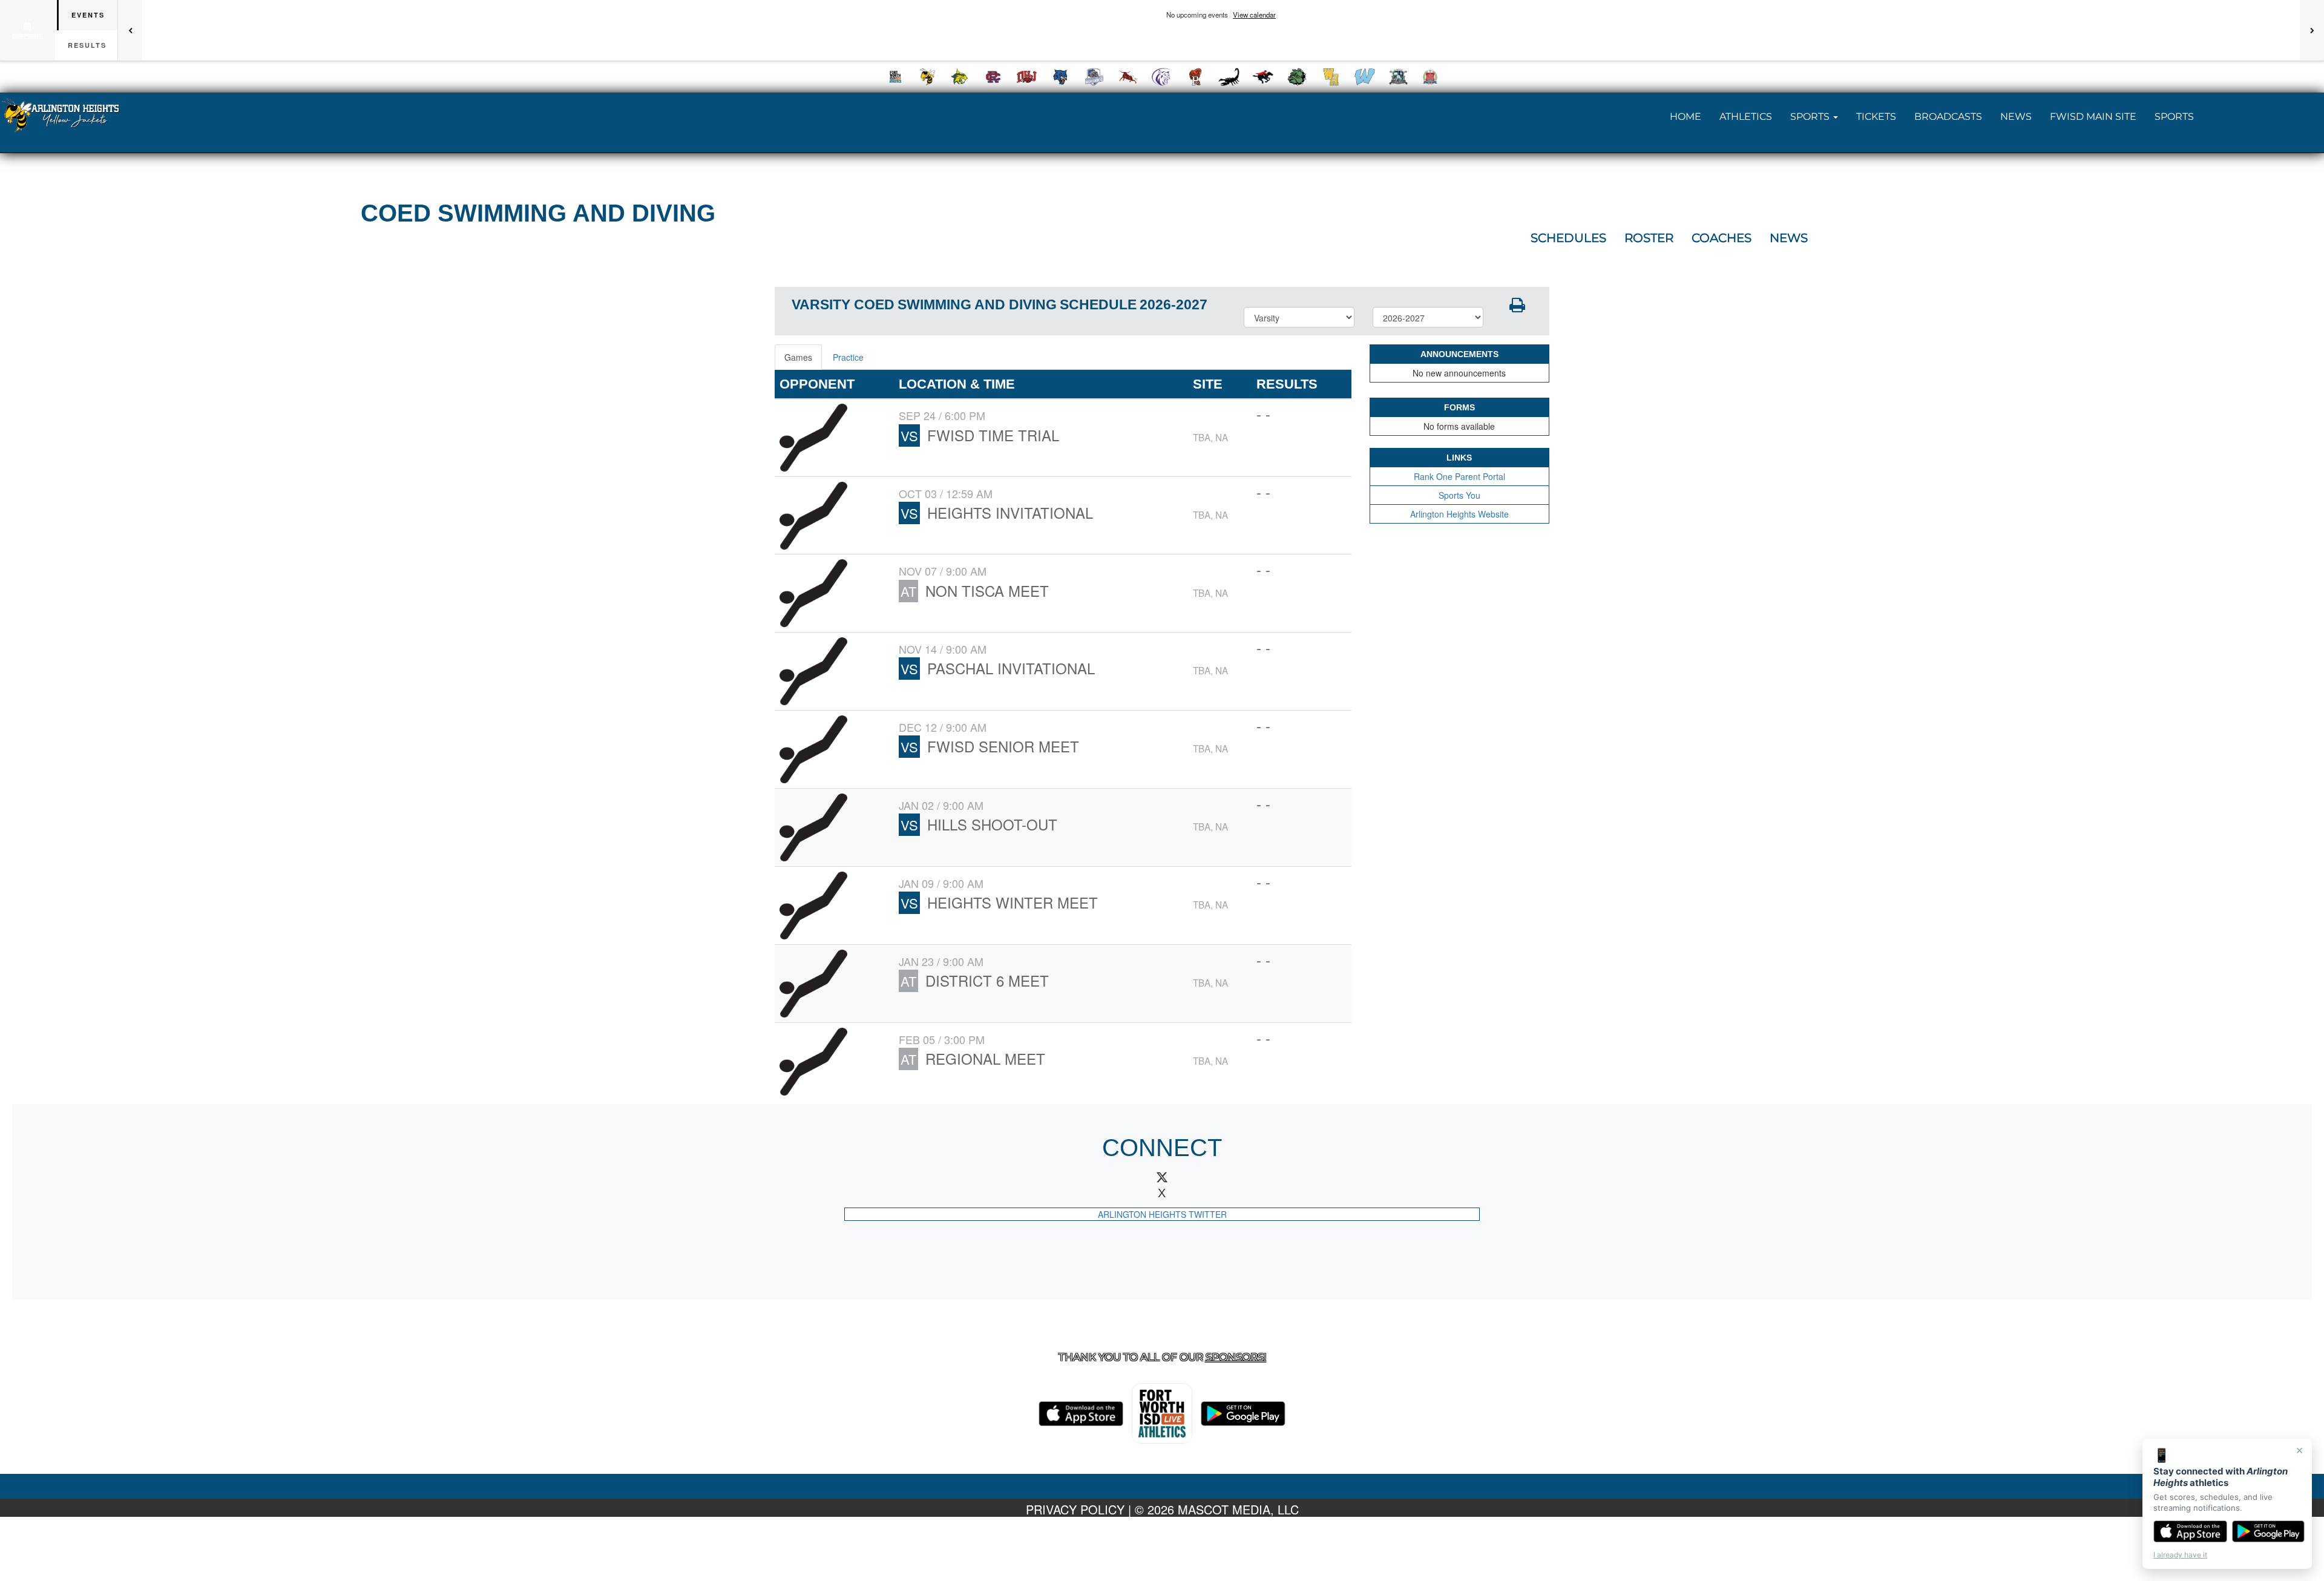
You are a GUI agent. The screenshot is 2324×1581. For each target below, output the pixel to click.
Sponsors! (1236, 1357)
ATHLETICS (1746, 117)
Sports (2174, 117)
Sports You (1459, 495)
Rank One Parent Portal (1459, 476)
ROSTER (1649, 238)
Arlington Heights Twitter (1162, 1214)
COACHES (1722, 238)
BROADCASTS (1948, 117)
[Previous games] (130, 30)
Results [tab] (87, 45)
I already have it (2180, 1555)
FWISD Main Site (2093, 117)
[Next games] (2312, 30)
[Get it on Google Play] (2269, 1531)
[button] (1814, 117)
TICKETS (1876, 117)
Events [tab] (88, 15)
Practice (848, 357)
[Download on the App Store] (2190, 1531)
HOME (1686, 117)
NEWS (2016, 117)
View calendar (1254, 15)
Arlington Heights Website (1459, 514)
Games (798, 357)
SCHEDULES (1568, 238)
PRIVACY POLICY (1075, 1509)
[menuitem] (896, 77)
